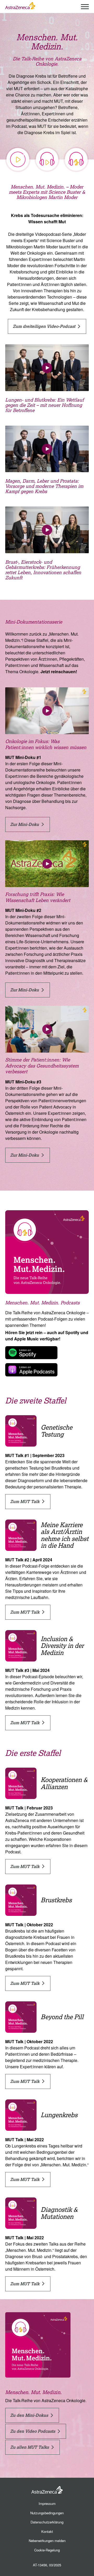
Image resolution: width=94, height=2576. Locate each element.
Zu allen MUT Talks (30, 2447)
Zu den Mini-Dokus (30, 2415)
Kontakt (47, 2531)
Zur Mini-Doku (25, 824)
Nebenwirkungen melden (47, 2541)
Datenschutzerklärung (47, 2522)
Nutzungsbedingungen (47, 2513)
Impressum (47, 2503)
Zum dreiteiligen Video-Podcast (45, 326)
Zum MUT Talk (25, 1501)
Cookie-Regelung (47, 2550)
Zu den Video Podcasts (33, 2431)
